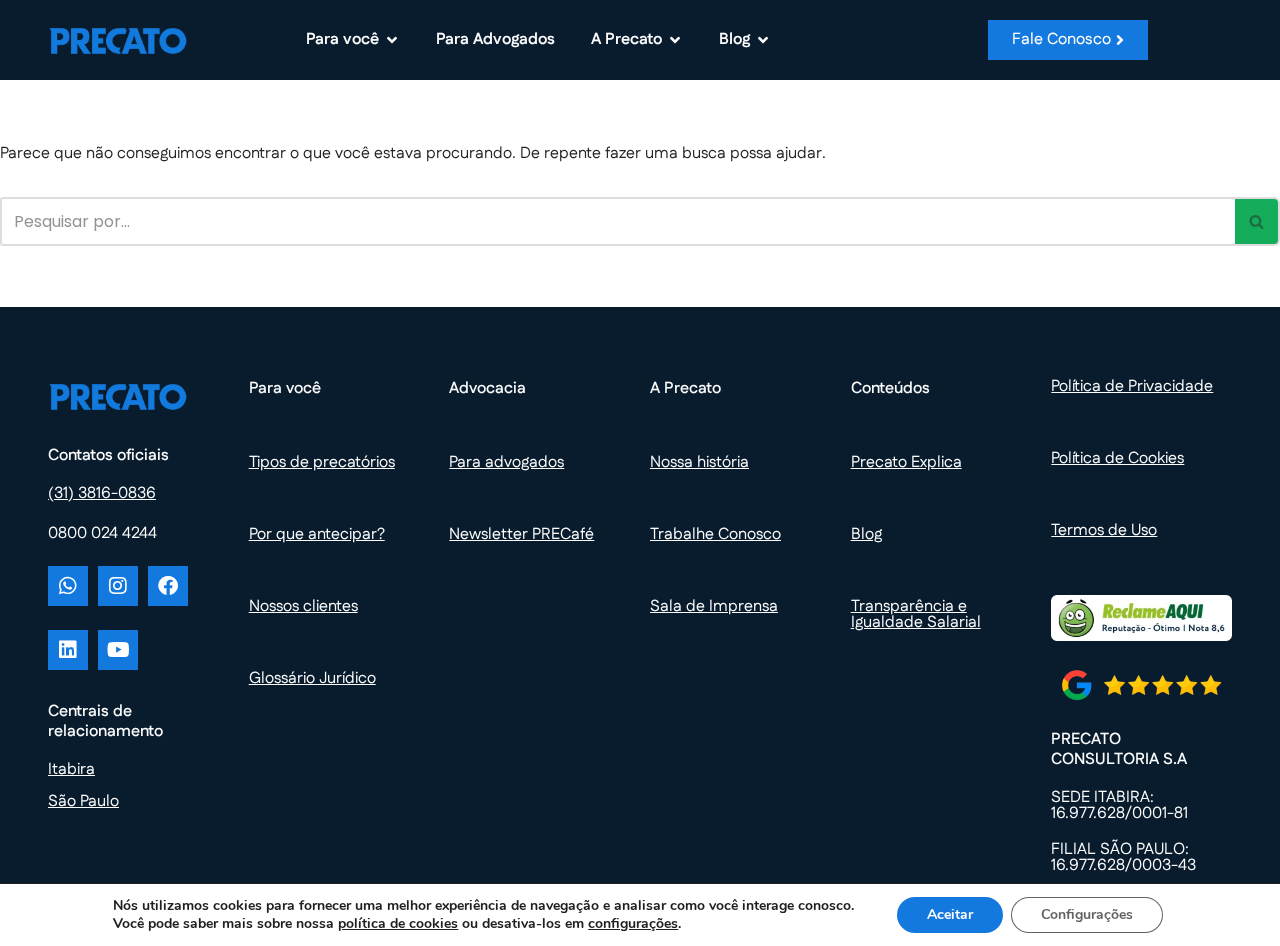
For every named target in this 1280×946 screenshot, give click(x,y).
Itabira (71, 769)
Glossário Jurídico (312, 678)
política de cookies (398, 923)
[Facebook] (168, 586)
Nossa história (699, 462)
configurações (633, 924)
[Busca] (1257, 221)
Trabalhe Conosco (715, 534)
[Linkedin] (68, 650)
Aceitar (950, 914)
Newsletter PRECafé (521, 534)
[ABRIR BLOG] (763, 40)
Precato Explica (906, 462)
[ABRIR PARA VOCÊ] (392, 40)
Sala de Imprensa (714, 606)
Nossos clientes (303, 606)
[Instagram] (118, 586)
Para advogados (506, 462)
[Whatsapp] (68, 586)
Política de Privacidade (1132, 386)
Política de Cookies (1117, 458)
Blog (866, 534)
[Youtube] (118, 650)
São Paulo (83, 801)
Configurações (1087, 914)
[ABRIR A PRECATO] (675, 40)
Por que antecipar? (317, 534)
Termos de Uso (1104, 530)
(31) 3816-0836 (102, 493)
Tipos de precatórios (322, 462)
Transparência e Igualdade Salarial (916, 614)
